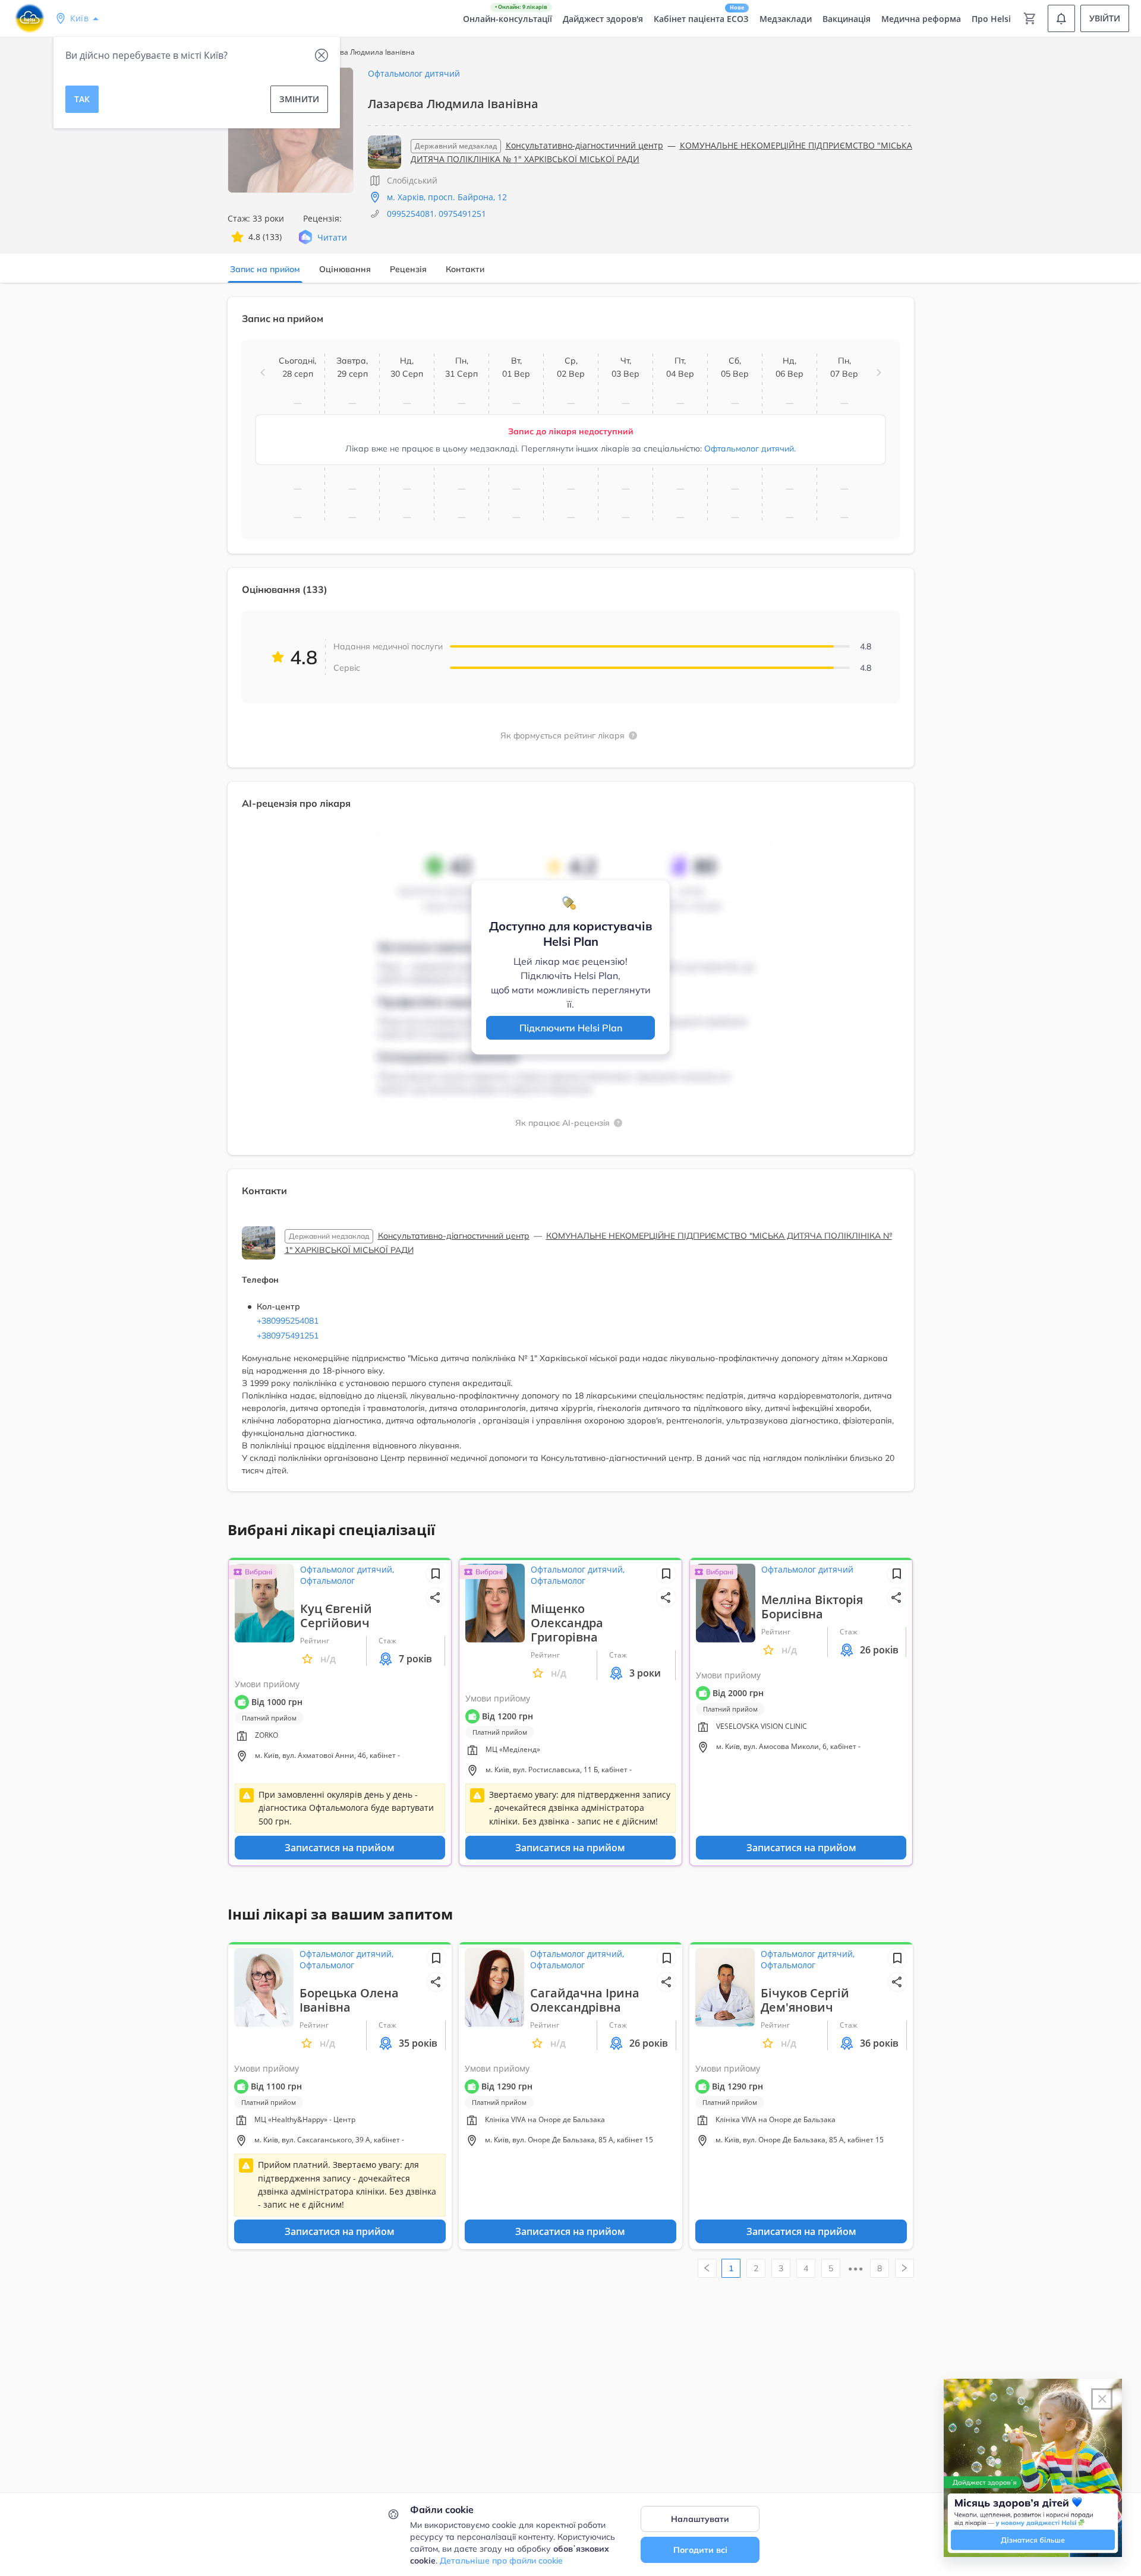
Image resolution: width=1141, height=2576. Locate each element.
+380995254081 (288, 1321)
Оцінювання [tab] (345, 269)
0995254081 (411, 214)
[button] (263, 372)
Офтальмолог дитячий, (347, 1569)
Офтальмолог (327, 1581)
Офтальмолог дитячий (414, 73)
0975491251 (462, 214)
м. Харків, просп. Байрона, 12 (447, 197)
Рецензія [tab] (408, 269)
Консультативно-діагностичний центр (584, 145)
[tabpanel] (570, 901)
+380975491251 (288, 1336)
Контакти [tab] (465, 269)
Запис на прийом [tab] (265, 269)
